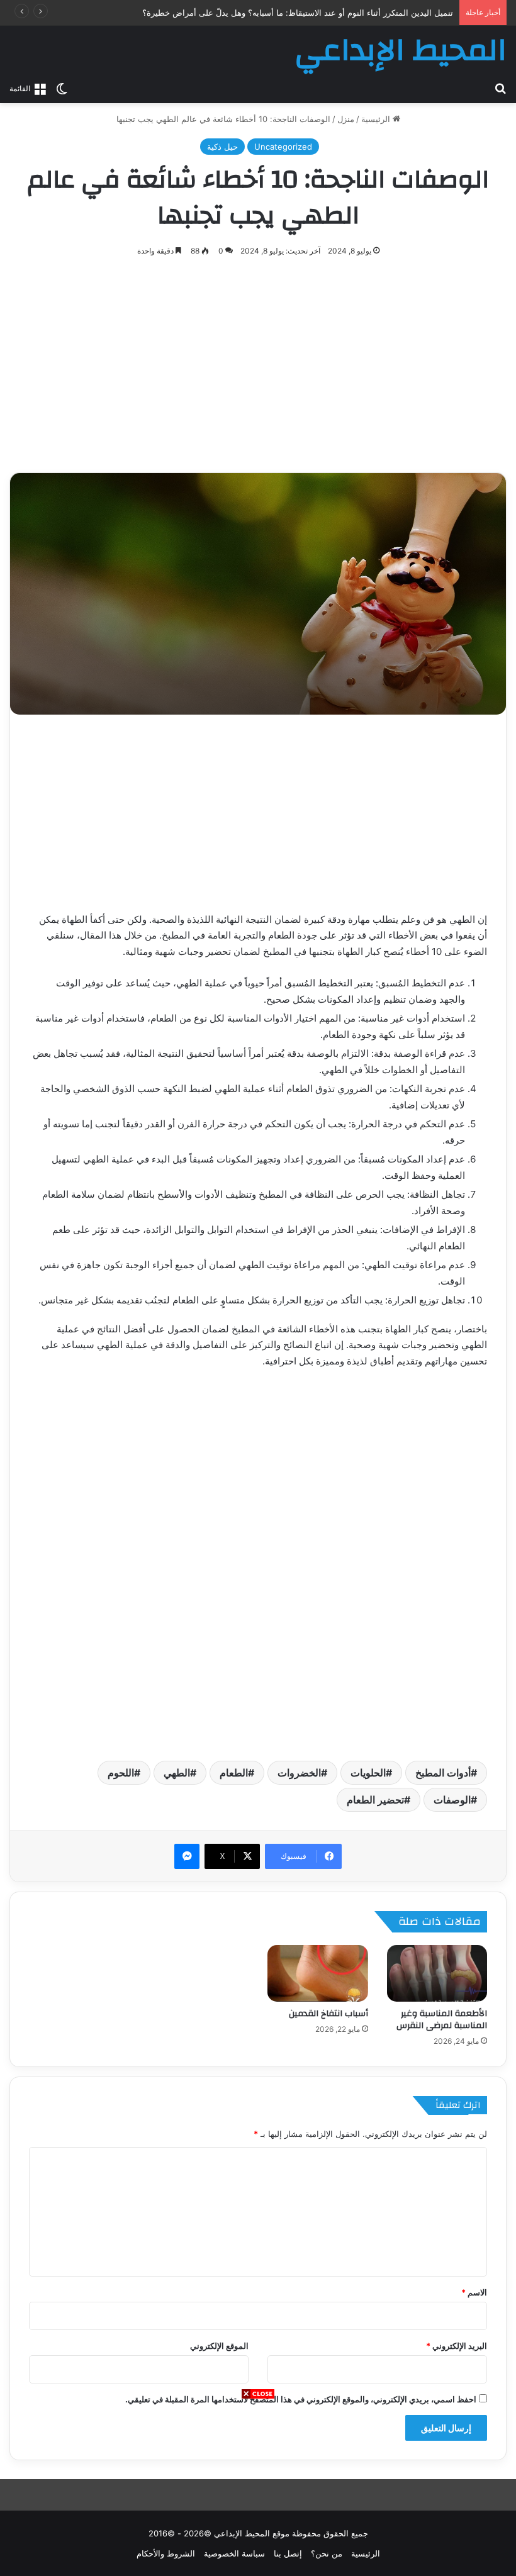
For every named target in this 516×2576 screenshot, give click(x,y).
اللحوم (121, 1773)
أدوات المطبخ (443, 1773)
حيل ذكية (222, 147)
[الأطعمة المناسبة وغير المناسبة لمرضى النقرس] (437, 1973)
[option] (258, 594)
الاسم (474, 2292)
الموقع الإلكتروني (219, 2346)
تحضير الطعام (375, 1800)
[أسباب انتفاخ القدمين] (318, 1973)
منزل (346, 119)
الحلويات (368, 1773)
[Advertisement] (258, 2488)
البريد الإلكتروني (457, 2346)
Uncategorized (283, 147)
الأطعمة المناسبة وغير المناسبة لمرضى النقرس (442, 2020)
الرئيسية (377, 119)
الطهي (177, 1773)
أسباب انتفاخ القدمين (328, 2014)
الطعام (234, 1773)
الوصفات (452, 1800)
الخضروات (299, 1773)
